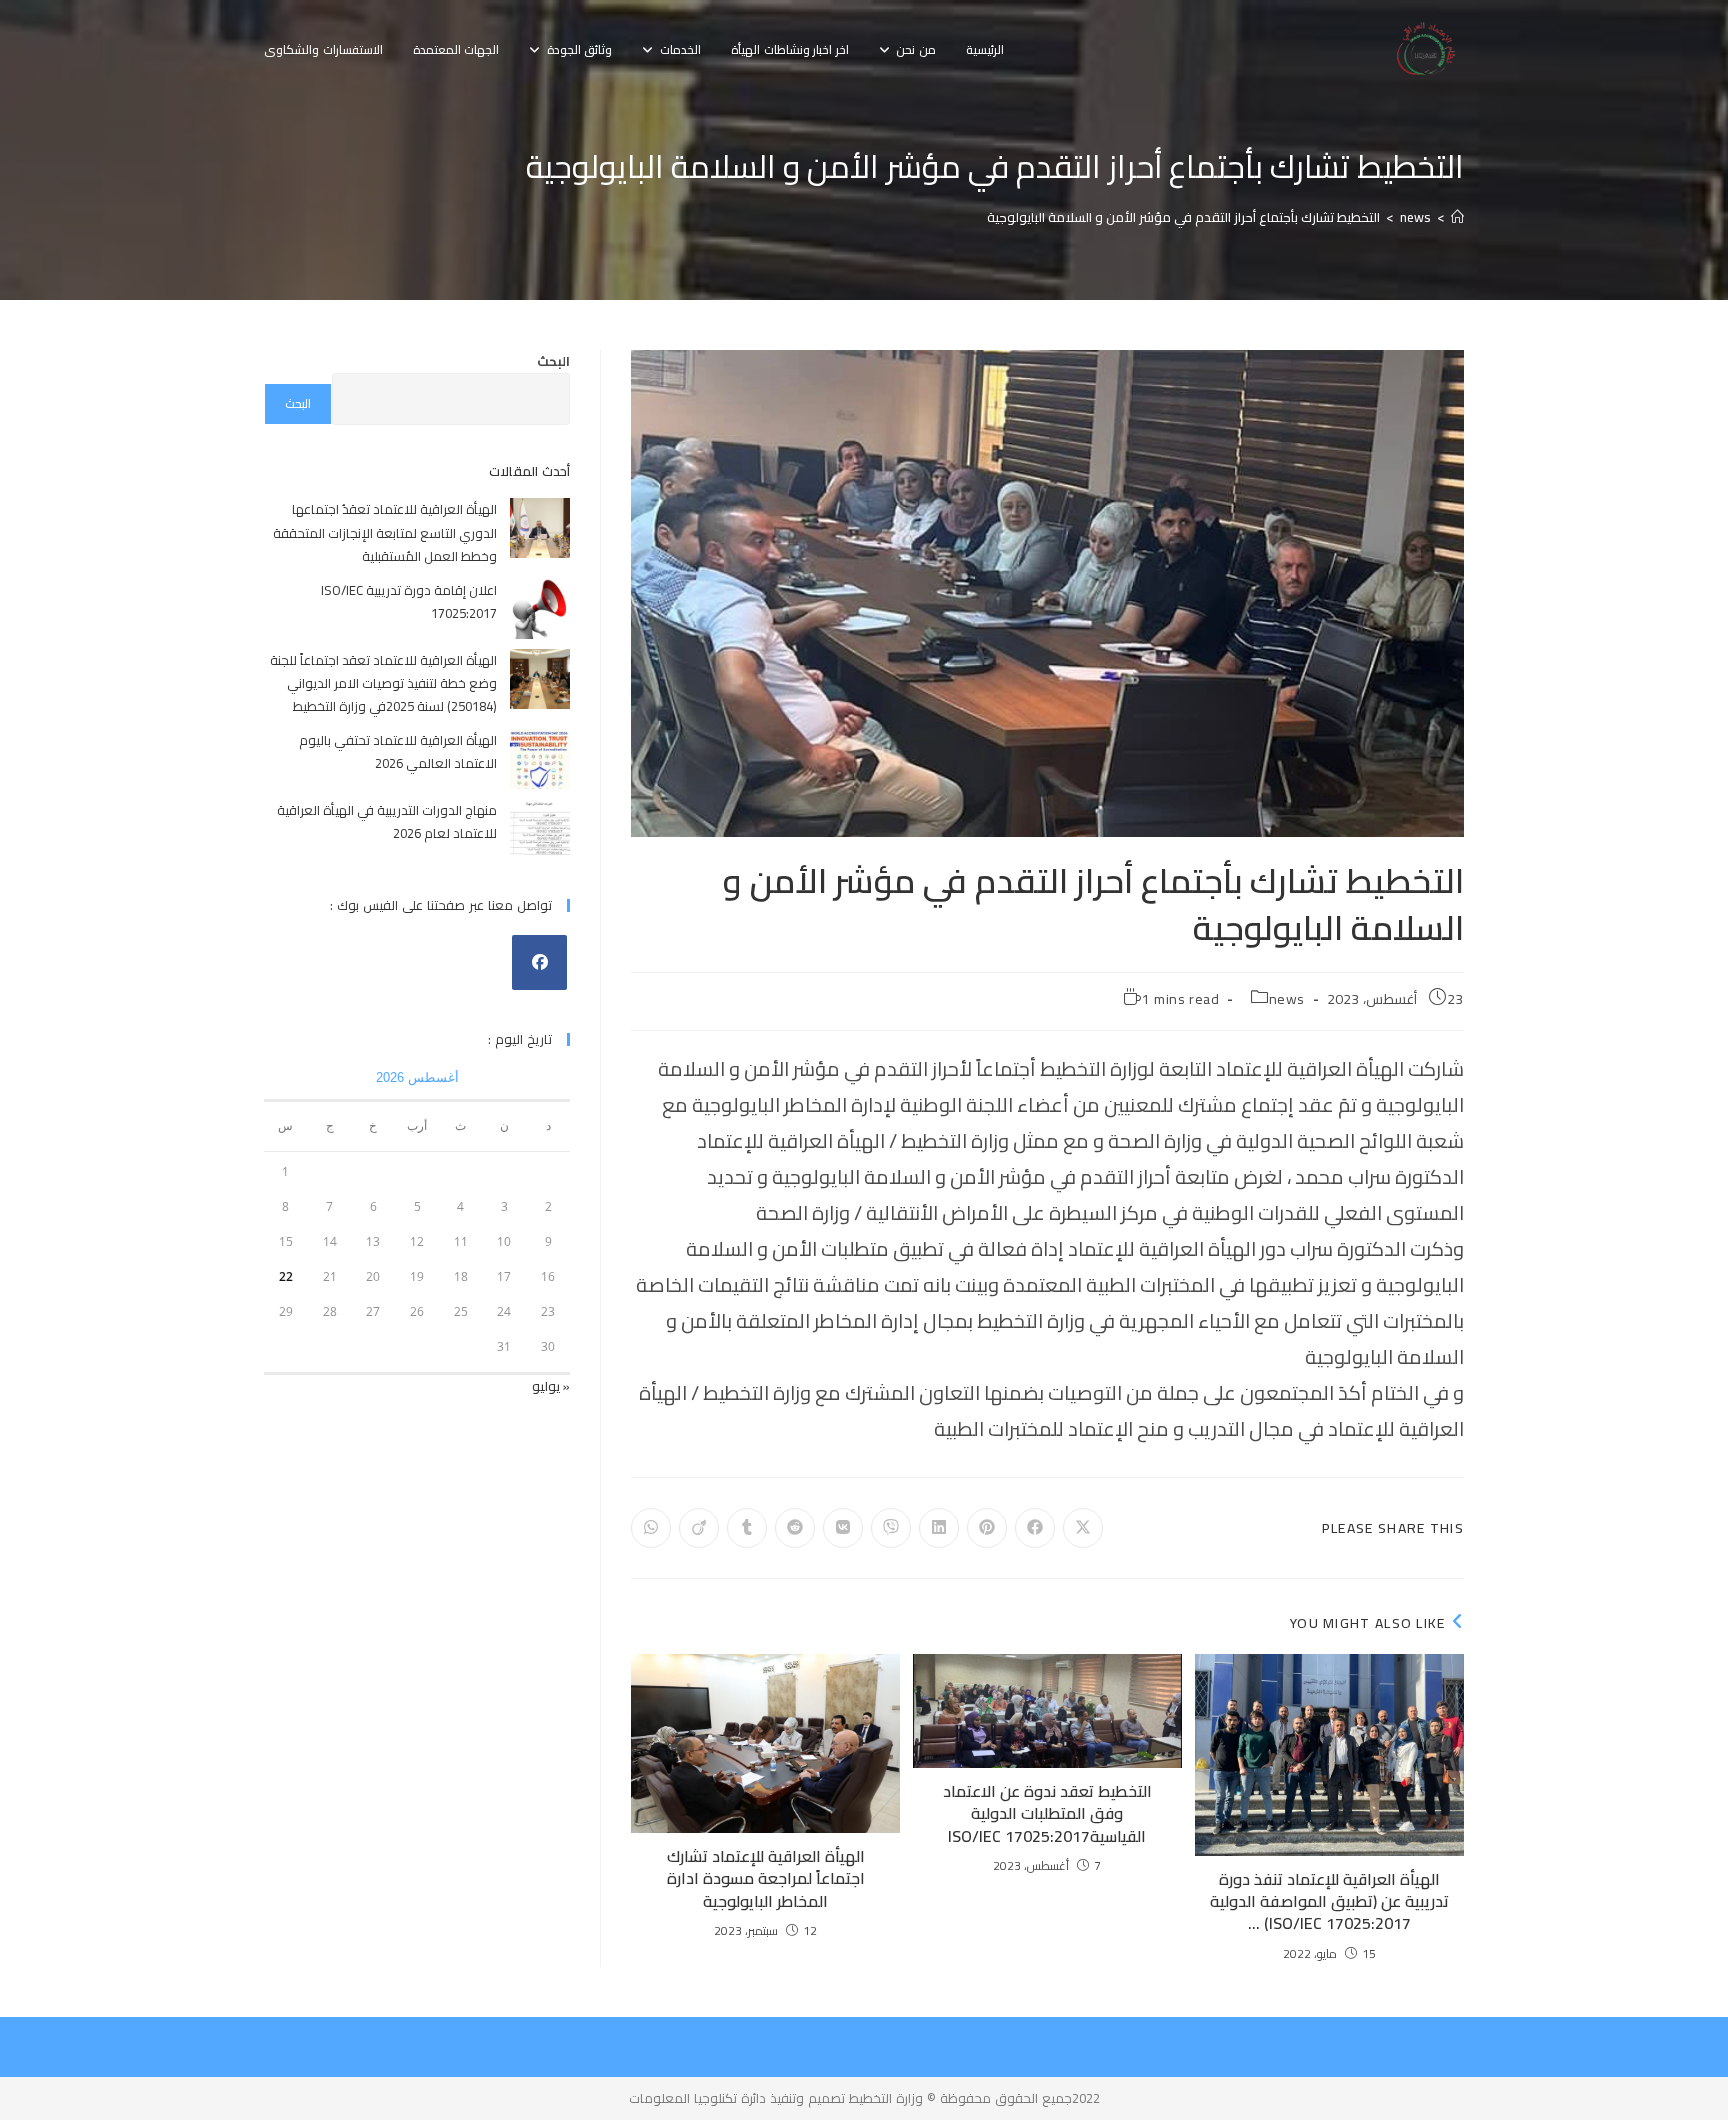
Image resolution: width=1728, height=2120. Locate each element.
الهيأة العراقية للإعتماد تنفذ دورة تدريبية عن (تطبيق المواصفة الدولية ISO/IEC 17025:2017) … (1329, 1901)
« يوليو (551, 1386)
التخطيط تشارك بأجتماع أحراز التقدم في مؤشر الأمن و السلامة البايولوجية (1183, 217)
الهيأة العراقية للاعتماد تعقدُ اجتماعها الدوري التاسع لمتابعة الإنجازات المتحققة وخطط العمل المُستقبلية (385, 532)
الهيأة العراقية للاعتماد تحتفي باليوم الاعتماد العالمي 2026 (398, 751)
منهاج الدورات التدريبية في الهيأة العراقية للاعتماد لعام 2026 (387, 821)
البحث (553, 361)
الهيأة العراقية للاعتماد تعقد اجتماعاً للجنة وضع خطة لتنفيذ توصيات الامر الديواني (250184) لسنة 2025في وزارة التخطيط (383, 683)
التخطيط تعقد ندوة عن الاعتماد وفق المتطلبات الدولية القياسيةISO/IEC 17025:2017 (1047, 1813)
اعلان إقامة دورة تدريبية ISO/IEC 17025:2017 (409, 601)
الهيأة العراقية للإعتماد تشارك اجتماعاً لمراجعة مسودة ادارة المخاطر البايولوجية (766, 1878)
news (1287, 999)
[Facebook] (539, 962)
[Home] (1457, 217)
